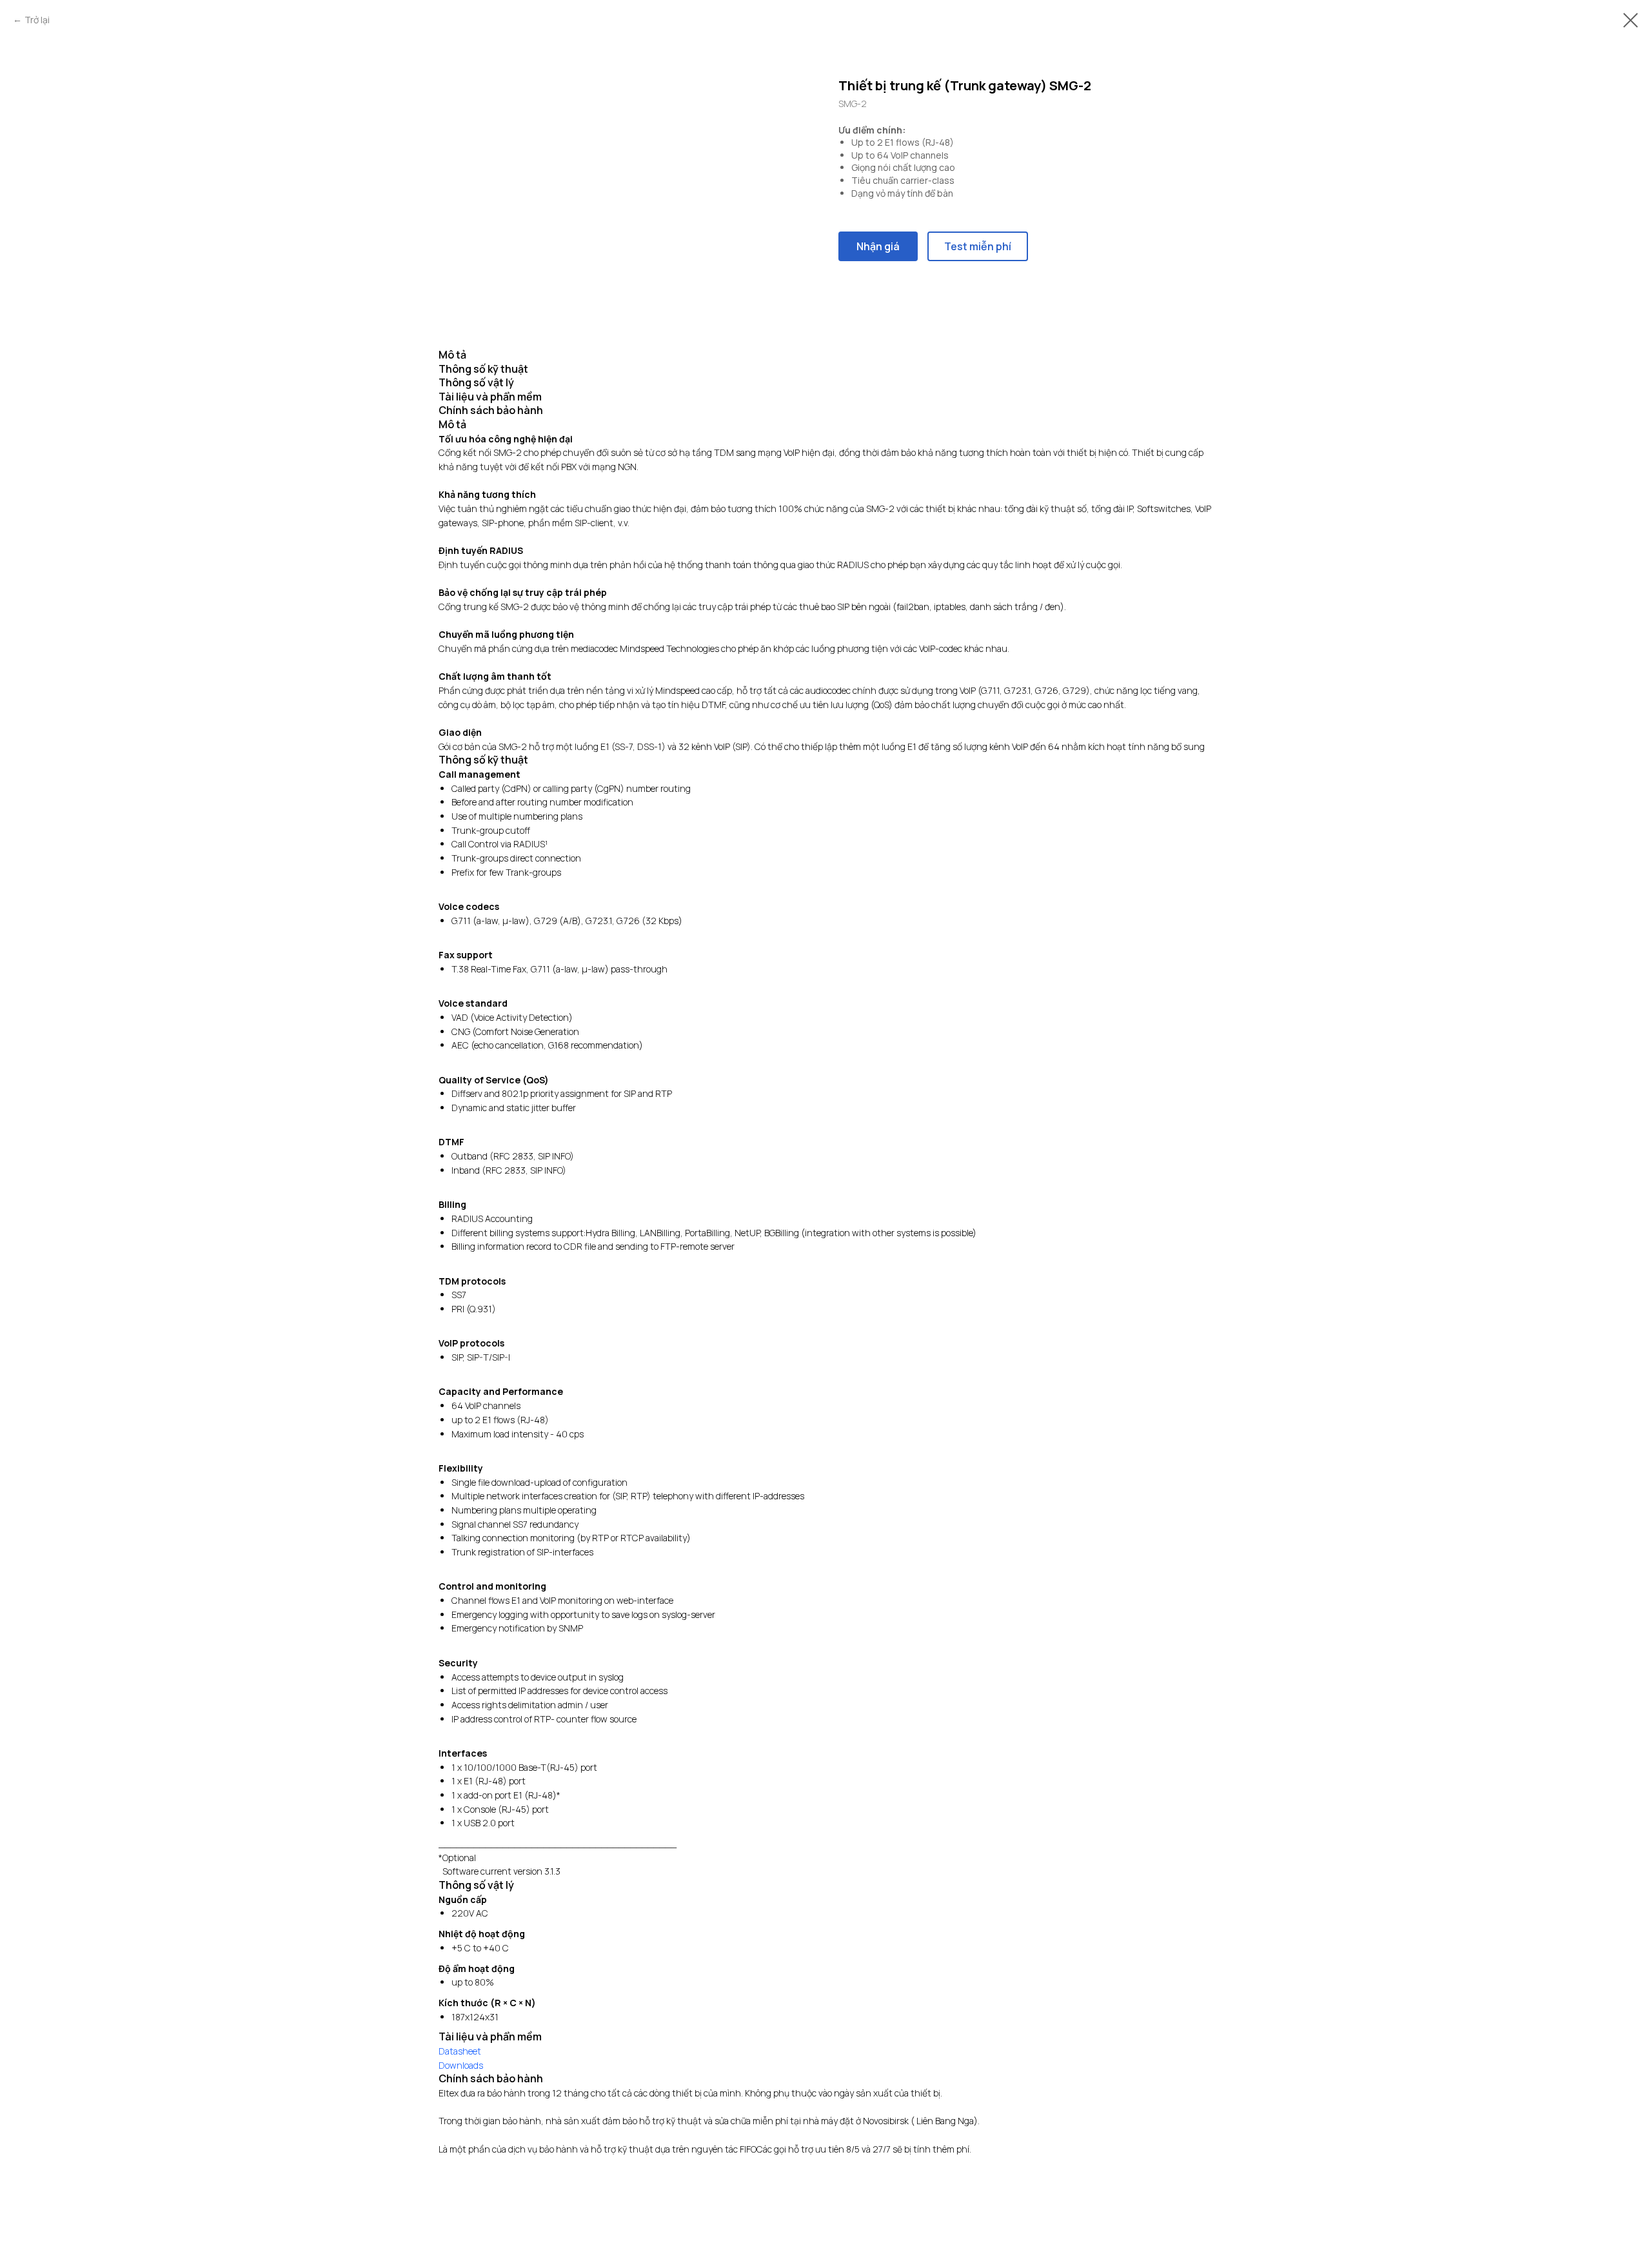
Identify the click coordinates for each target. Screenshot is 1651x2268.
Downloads (461, 2065)
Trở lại (37, 20)
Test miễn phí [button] (978, 246)
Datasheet (460, 2051)
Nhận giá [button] (878, 246)
